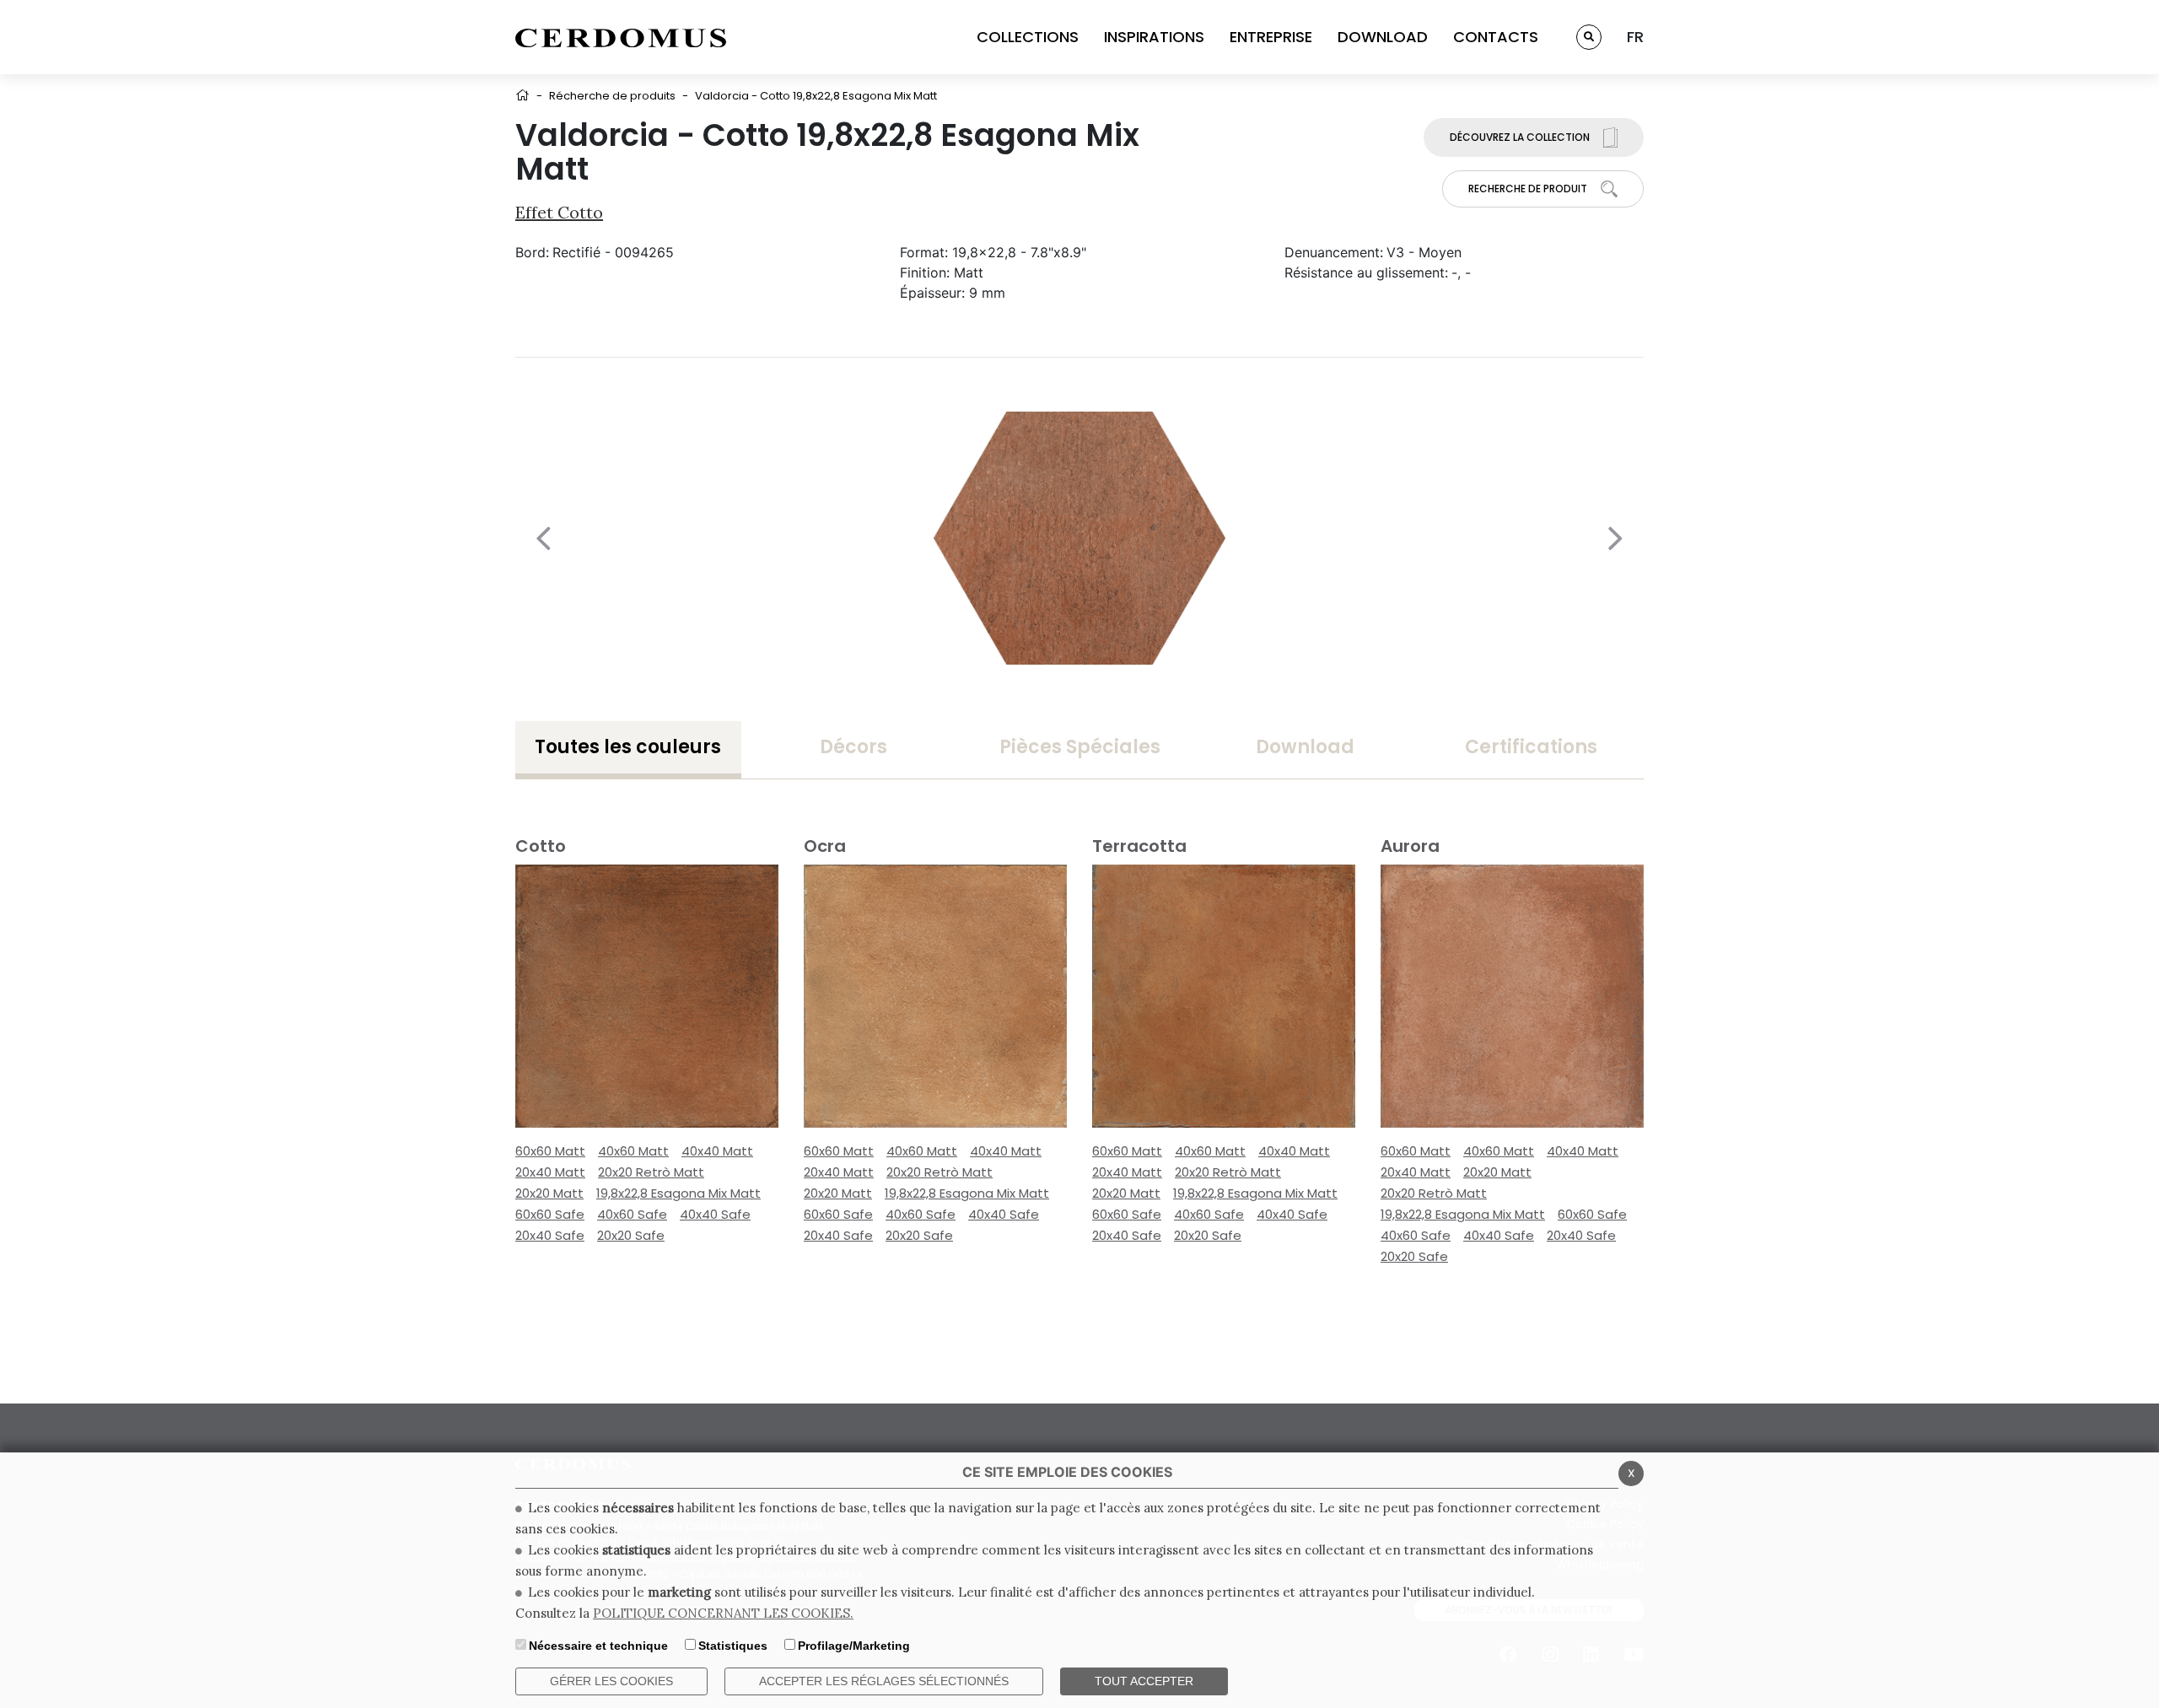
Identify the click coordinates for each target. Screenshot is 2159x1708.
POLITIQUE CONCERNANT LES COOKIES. (723, 1613)
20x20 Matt (549, 1193)
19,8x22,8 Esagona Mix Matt (678, 1193)
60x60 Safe (550, 1214)
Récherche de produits (612, 96)
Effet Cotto (559, 212)
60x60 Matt (550, 1151)
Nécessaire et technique (598, 1646)
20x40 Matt (550, 1172)
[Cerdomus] (621, 37)
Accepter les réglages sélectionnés (884, 1681)
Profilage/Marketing (854, 1646)
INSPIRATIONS (1154, 37)
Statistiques (733, 1646)
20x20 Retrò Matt (651, 1172)
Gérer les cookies (611, 1681)
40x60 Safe (632, 1214)
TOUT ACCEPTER (1144, 1681)
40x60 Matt (633, 1151)
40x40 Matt (717, 1151)
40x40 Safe (715, 1214)
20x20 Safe (631, 1235)
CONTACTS (1496, 37)
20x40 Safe (550, 1235)
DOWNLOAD (1383, 37)
